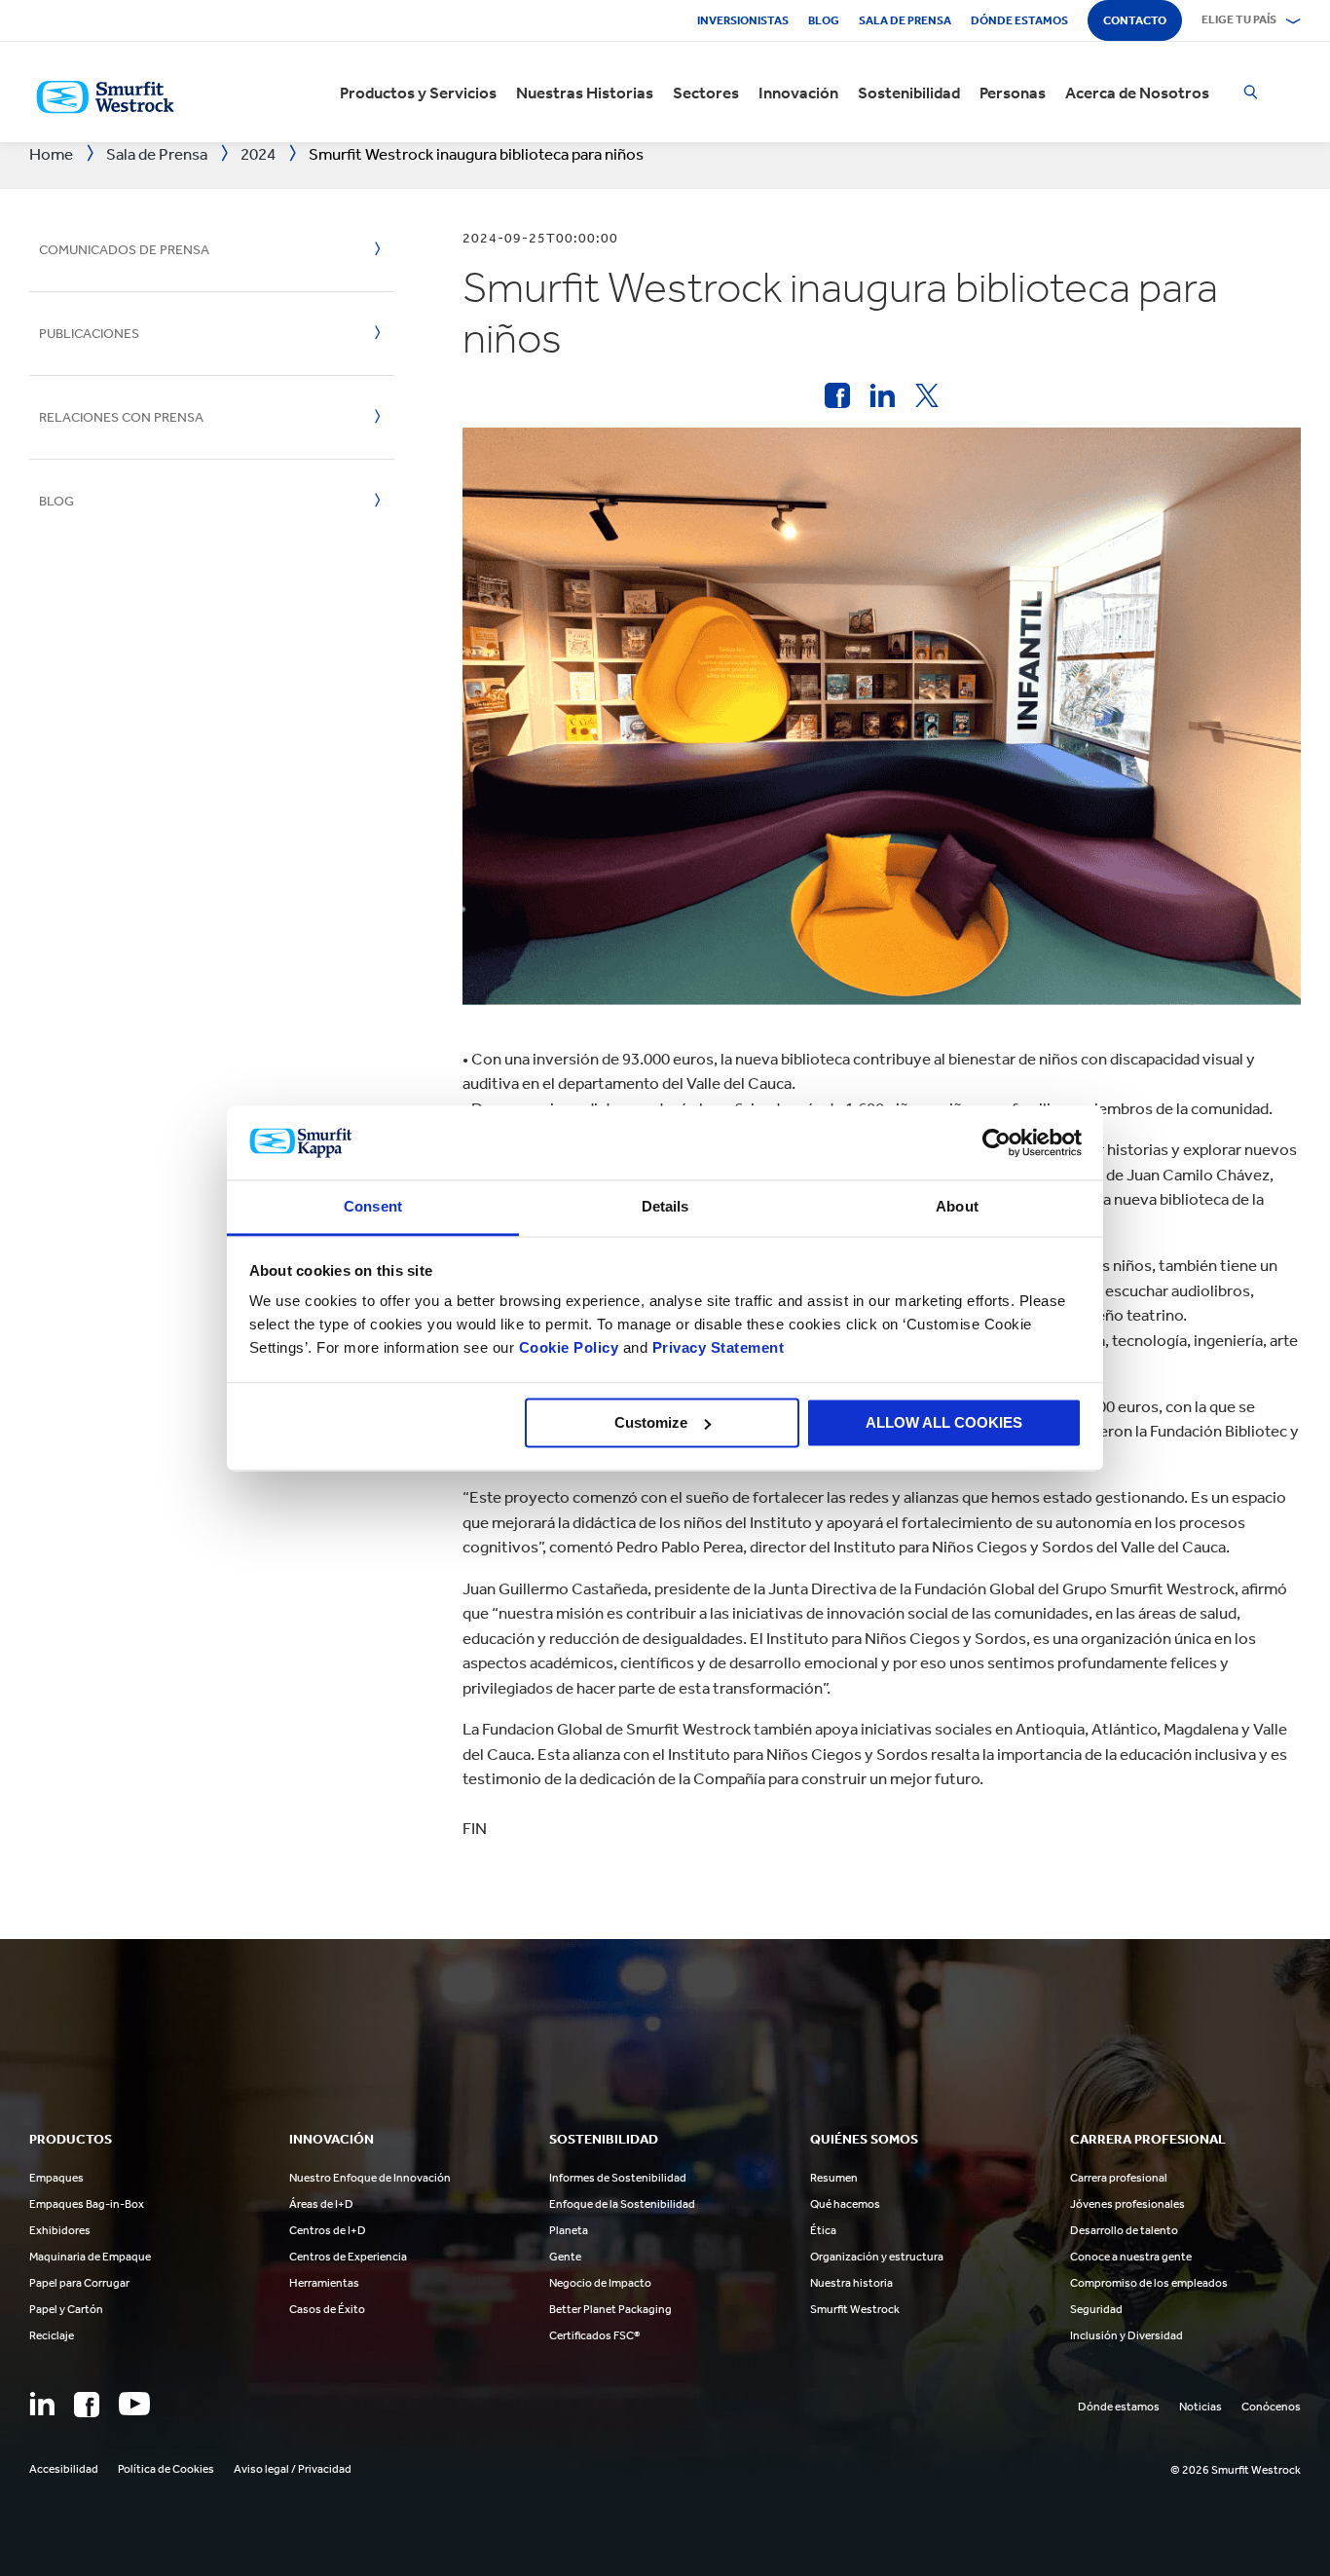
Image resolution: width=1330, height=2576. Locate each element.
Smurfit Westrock (855, 2309)
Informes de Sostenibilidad (618, 2178)
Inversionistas (743, 20)
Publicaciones (89, 334)
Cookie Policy (569, 1348)
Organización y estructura (877, 2257)
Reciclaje (52, 2335)
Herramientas (324, 2283)
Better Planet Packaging (610, 2309)
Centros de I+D (328, 2230)
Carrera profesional (1119, 2178)
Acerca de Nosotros (1137, 93)
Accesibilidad (64, 2469)
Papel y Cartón (66, 2309)
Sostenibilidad (909, 93)
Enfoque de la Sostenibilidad (622, 2204)
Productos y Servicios (418, 93)
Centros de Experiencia (348, 2257)
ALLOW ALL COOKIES (944, 1422)
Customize (651, 1422)
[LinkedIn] (42, 2404)
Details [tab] (665, 1207)
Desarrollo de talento (1124, 2230)
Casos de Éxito (327, 2309)
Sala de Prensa (905, 20)
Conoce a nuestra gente (1131, 2257)
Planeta (569, 2230)
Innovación (798, 93)
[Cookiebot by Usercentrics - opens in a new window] (997, 1142)
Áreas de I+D (321, 2204)
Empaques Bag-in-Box (87, 2204)
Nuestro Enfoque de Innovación (370, 2178)
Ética (823, 2230)
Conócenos (1271, 2407)
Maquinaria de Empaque (90, 2257)
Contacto (1135, 20)
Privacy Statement (716, 1348)
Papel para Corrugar (79, 2283)
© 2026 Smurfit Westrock (1236, 2470)
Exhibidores (60, 2230)
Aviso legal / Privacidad (293, 2469)
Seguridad (1096, 2309)
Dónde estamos (1019, 20)
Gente (565, 2257)
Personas (1013, 93)
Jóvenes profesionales (1127, 2204)
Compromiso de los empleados (1149, 2283)
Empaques (56, 2178)
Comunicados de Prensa (124, 250)
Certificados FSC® (594, 2335)
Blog (824, 20)
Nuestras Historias (585, 93)
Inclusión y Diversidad (1127, 2335)
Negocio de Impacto (600, 2283)
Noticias (1201, 2407)
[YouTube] (134, 2404)
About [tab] (957, 1207)
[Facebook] (87, 2405)
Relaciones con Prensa (121, 417)
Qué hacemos (845, 2204)
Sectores (706, 93)
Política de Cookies (166, 2469)
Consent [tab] (373, 1207)
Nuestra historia (851, 2283)
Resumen (834, 2178)
